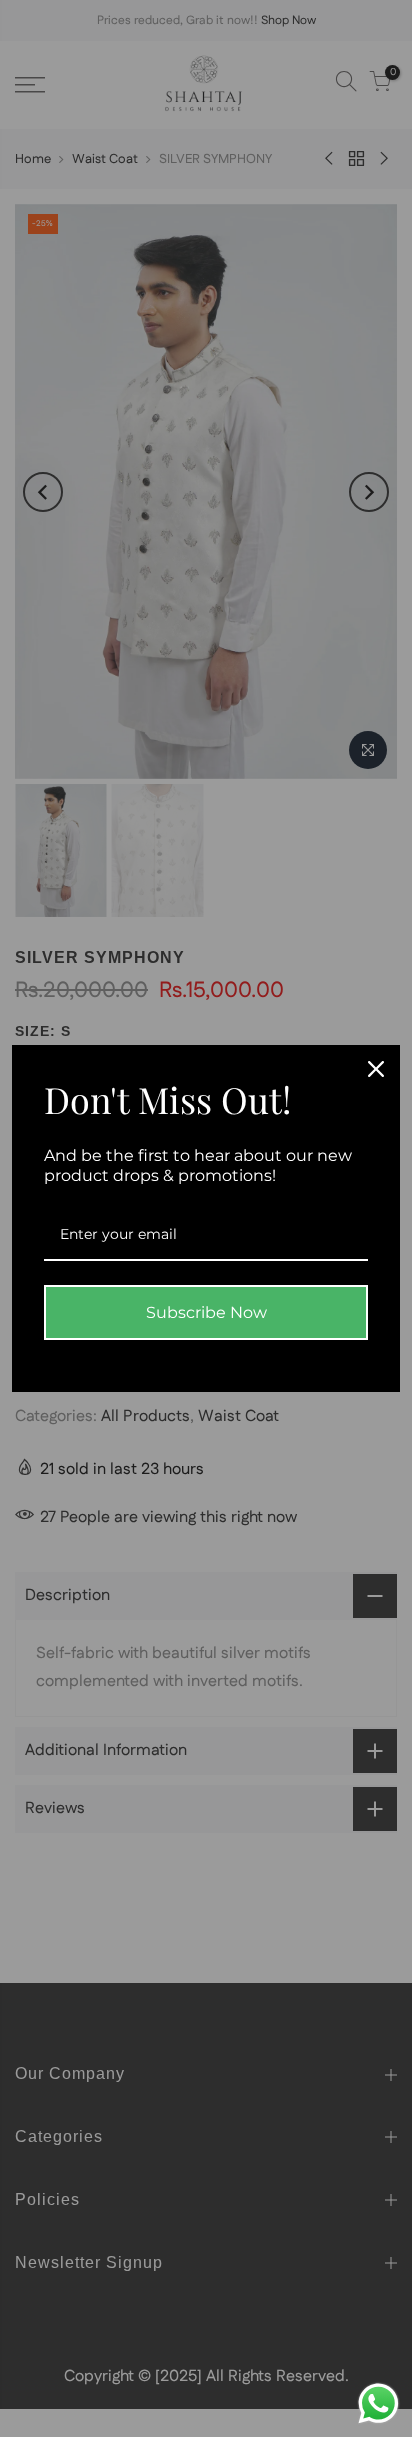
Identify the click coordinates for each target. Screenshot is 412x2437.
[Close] (376, 1069)
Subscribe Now (206, 1312)
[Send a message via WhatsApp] (378, 2403)
